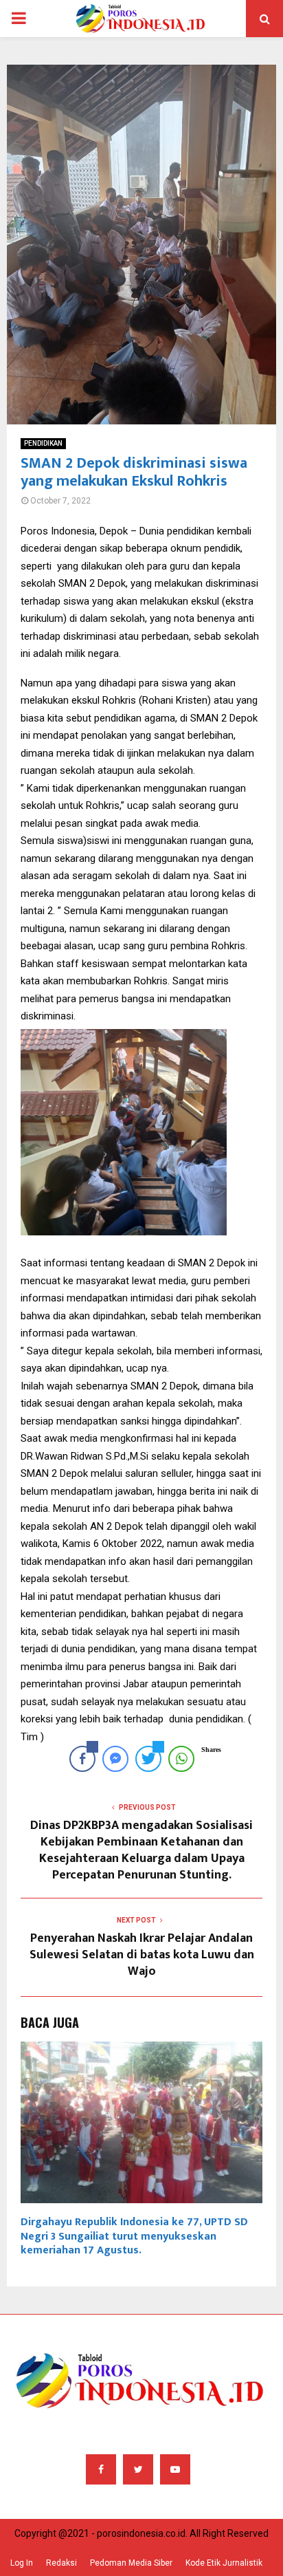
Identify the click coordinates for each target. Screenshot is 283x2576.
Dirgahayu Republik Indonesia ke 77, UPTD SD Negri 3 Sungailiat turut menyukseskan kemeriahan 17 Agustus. (134, 2237)
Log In (22, 2563)
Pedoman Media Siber (131, 2563)
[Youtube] (175, 2469)
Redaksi (61, 2563)
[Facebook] (101, 2469)
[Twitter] (138, 2469)
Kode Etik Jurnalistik (224, 2563)
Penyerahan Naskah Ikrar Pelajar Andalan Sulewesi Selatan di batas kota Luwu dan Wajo (142, 1955)
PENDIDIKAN (43, 443)
